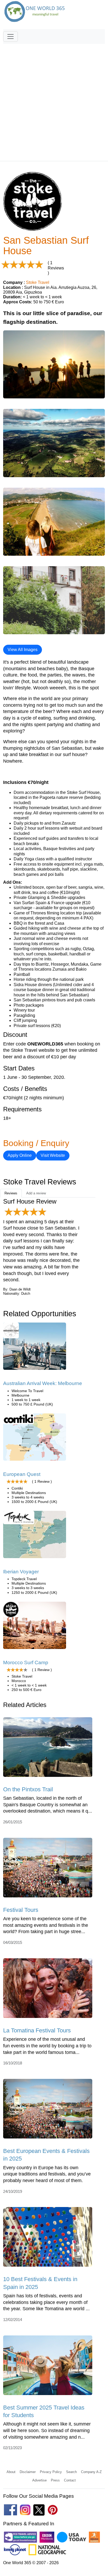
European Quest (22, 1474)
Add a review (36, 1193)
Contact (70, 2480)
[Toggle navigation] (10, 37)
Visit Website (53, 1155)
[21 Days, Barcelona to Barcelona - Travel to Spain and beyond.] (35, 1536)
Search (71, 2472)
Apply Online (20, 1155)
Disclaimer (28, 2472)
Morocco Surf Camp (26, 1662)
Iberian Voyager (21, 1572)
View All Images (23, 650)
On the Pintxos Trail (28, 1789)
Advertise (39, 2480)
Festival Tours (21, 1910)
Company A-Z (91, 2472)
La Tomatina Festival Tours (37, 2030)
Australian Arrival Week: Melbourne (43, 1383)
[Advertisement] (54, 100)
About (11, 2472)
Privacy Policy (51, 2472)
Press (55, 2480)
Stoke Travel (38, 282)
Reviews (11, 1193)
